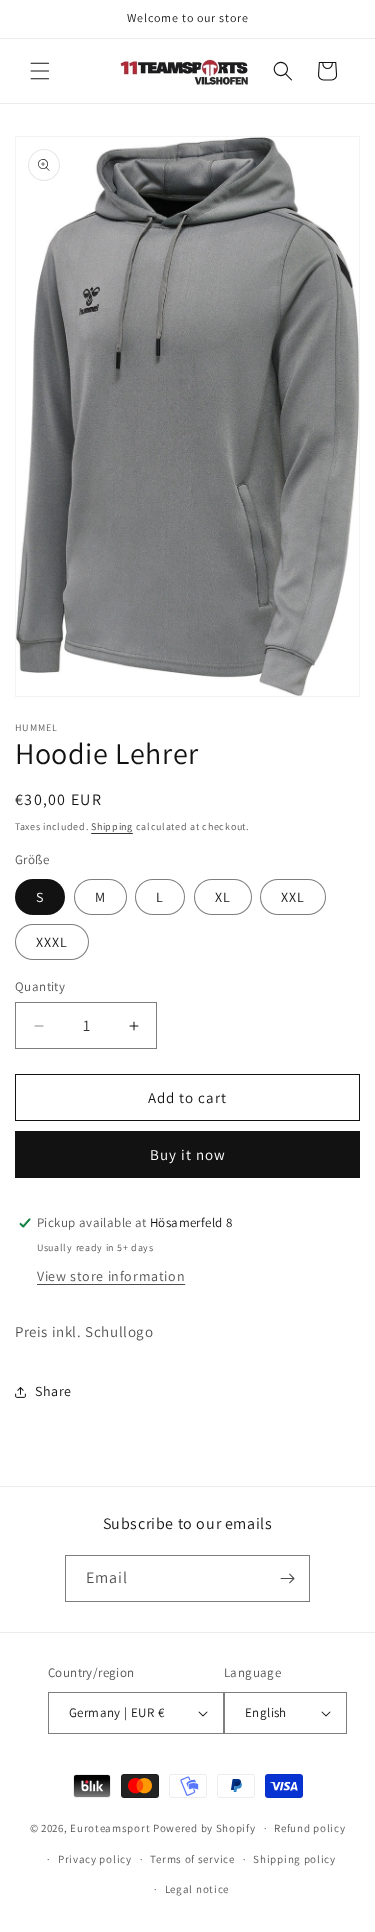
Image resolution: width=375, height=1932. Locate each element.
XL (223, 897)
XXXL (52, 942)
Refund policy (309, 1828)
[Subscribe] (287, 1578)
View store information (111, 1276)
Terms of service (192, 1859)
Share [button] (53, 1391)
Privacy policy (95, 1859)
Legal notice (197, 1889)
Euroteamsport (110, 1828)
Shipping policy (294, 1859)
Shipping (112, 826)
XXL (293, 897)
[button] (40, 71)
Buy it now (188, 1154)
